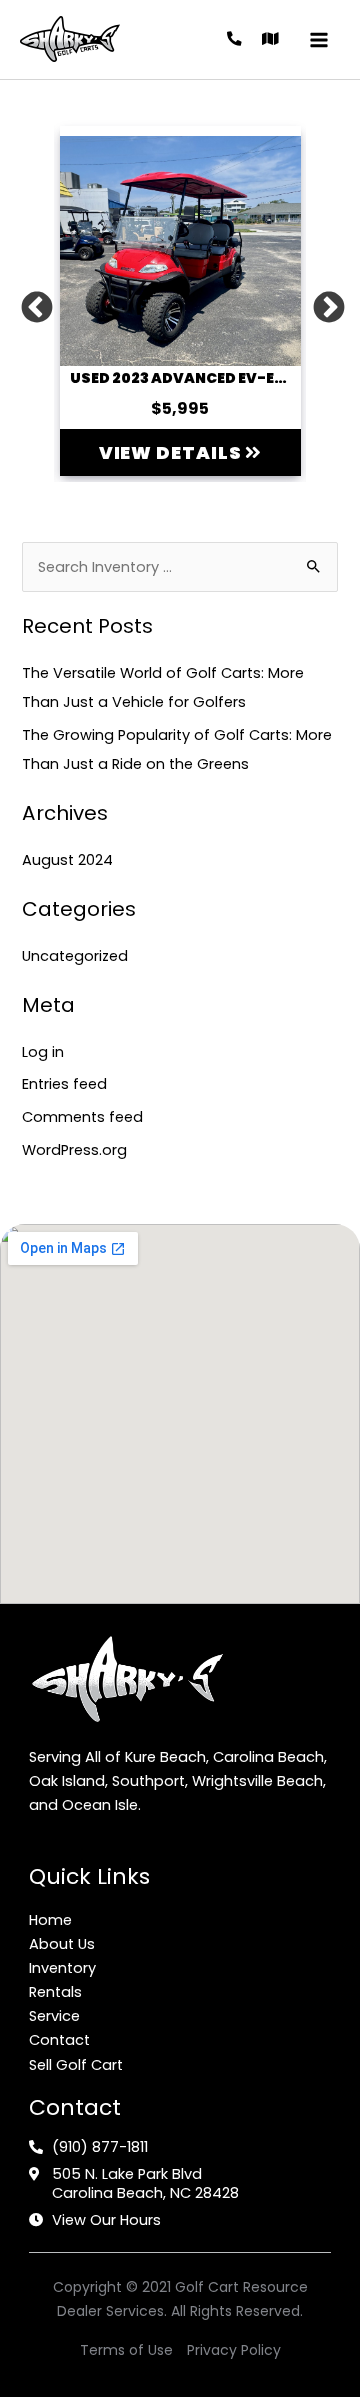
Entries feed (64, 1084)
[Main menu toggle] (319, 40)
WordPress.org (74, 1150)
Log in (43, 1052)
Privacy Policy (234, 2350)
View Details (172, 452)
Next (321, 301)
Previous (29, 301)
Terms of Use (126, 2350)
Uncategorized (75, 956)
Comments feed (82, 1117)
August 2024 (67, 860)
